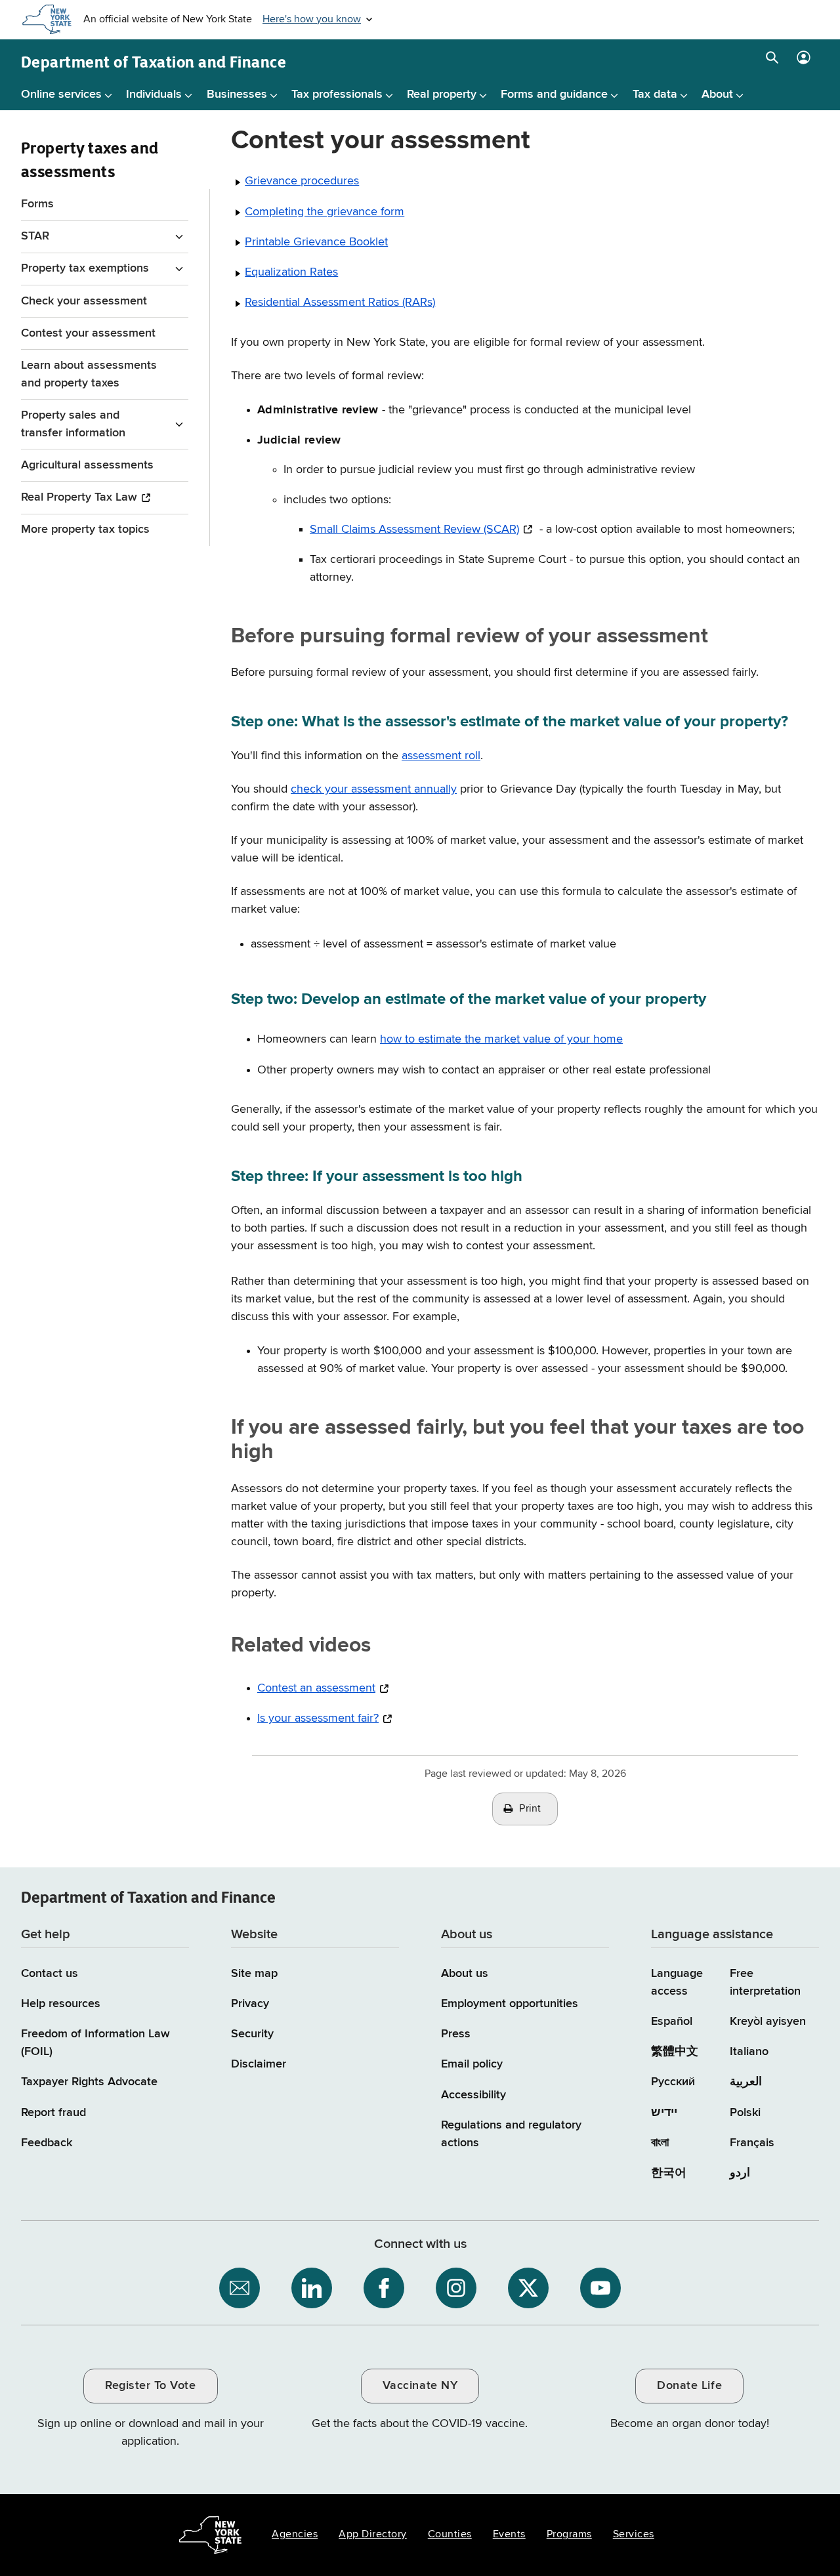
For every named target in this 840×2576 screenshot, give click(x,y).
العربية (746, 2082)
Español (672, 2022)
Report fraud (53, 2113)
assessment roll (441, 756)
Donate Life (689, 2386)
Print (530, 1809)
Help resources (61, 2004)
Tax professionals (337, 94)
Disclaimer (259, 2064)
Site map (254, 1974)
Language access (677, 1983)
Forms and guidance (554, 94)
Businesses (237, 94)
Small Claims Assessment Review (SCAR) (414, 530)
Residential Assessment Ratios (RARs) (340, 302)
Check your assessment (84, 301)
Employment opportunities (510, 2004)
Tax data (655, 94)
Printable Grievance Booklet (316, 242)
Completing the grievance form (325, 212)
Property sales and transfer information (73, 424)
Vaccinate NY (420, 2386)
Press (456, 2034)
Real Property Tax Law (79, 497)
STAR (35, 236)
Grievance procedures (302, 181)
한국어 (669, 2173)
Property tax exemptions (85, 268)
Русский (673, 2082)
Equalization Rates (291, 272)
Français (752, 2143)
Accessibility (473, 2095)
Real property (442, 94)
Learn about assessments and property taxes (89, 374)
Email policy (472, 2064)
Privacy (250, 2004)
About (717, 94)
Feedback (47, 2143)
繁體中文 (675, 2052)
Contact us (50, 1974)
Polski (745, 2113)
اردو (740, 2173)
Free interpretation (765, 1983)
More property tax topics (85, 530)
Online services (61, 94)
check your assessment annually (374, 789)
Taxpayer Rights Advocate (89, 2082)
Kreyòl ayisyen (768, 2022)
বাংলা (660, 2143)
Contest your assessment (88, 333)
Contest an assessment (316, 1688)
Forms (37, 204)
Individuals (154, 94)
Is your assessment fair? (318, 1718)
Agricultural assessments (87, 465)
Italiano (749, 2052)
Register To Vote (150, 2386)
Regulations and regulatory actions (511, 2134)
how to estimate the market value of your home (501, 1039)
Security (252, 2034)
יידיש (664, 2113)
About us (465, 1974)
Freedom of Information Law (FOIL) (95, 2043)
